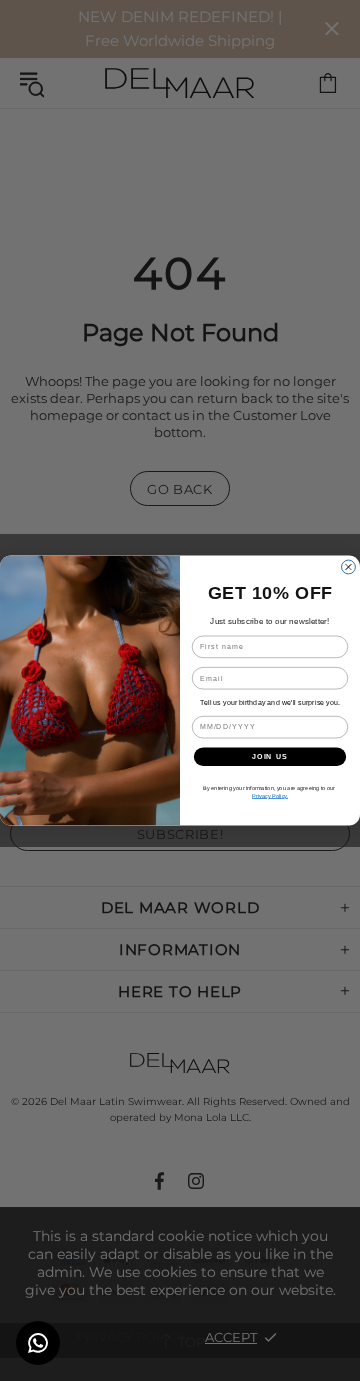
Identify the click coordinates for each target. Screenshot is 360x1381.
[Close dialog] (349, 567)
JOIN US (270, 757)
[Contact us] (38, 1343)
